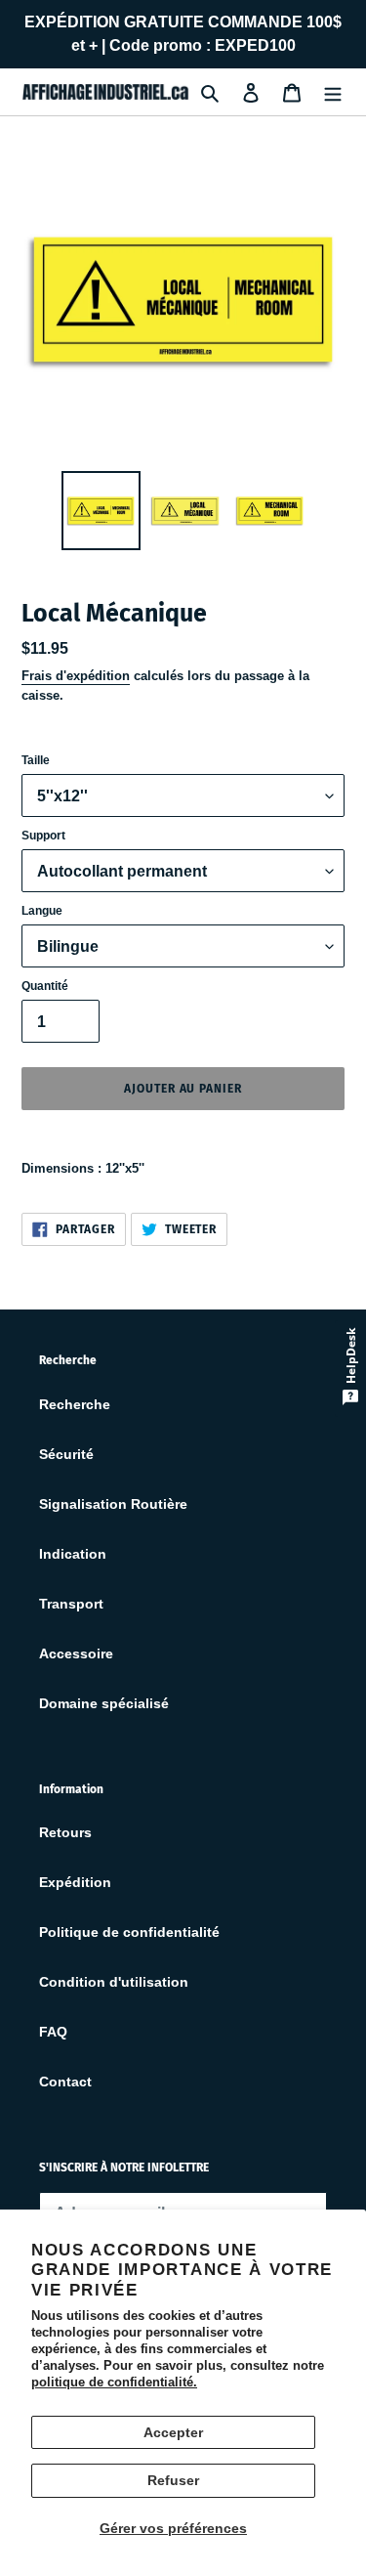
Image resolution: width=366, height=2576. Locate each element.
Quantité (45, 986)
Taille (36, 760)
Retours (65, 1832)
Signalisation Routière (113, 1504)
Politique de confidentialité (129, 1932)
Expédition (75, 1882)
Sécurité (66, 1454)
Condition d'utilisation (114, 1982)
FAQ (53, 2032)
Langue (42, 911)
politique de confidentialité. (114, 2382)
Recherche (75, 1404)
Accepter (173, 2432)
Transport (71, 1604)
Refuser (173, 2480)
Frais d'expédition (76, 676)
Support (43, 836)
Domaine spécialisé (104, 1703)
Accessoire (76, 1653)
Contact (65, 2082)
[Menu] (333, 91)
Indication (73, 1554)
